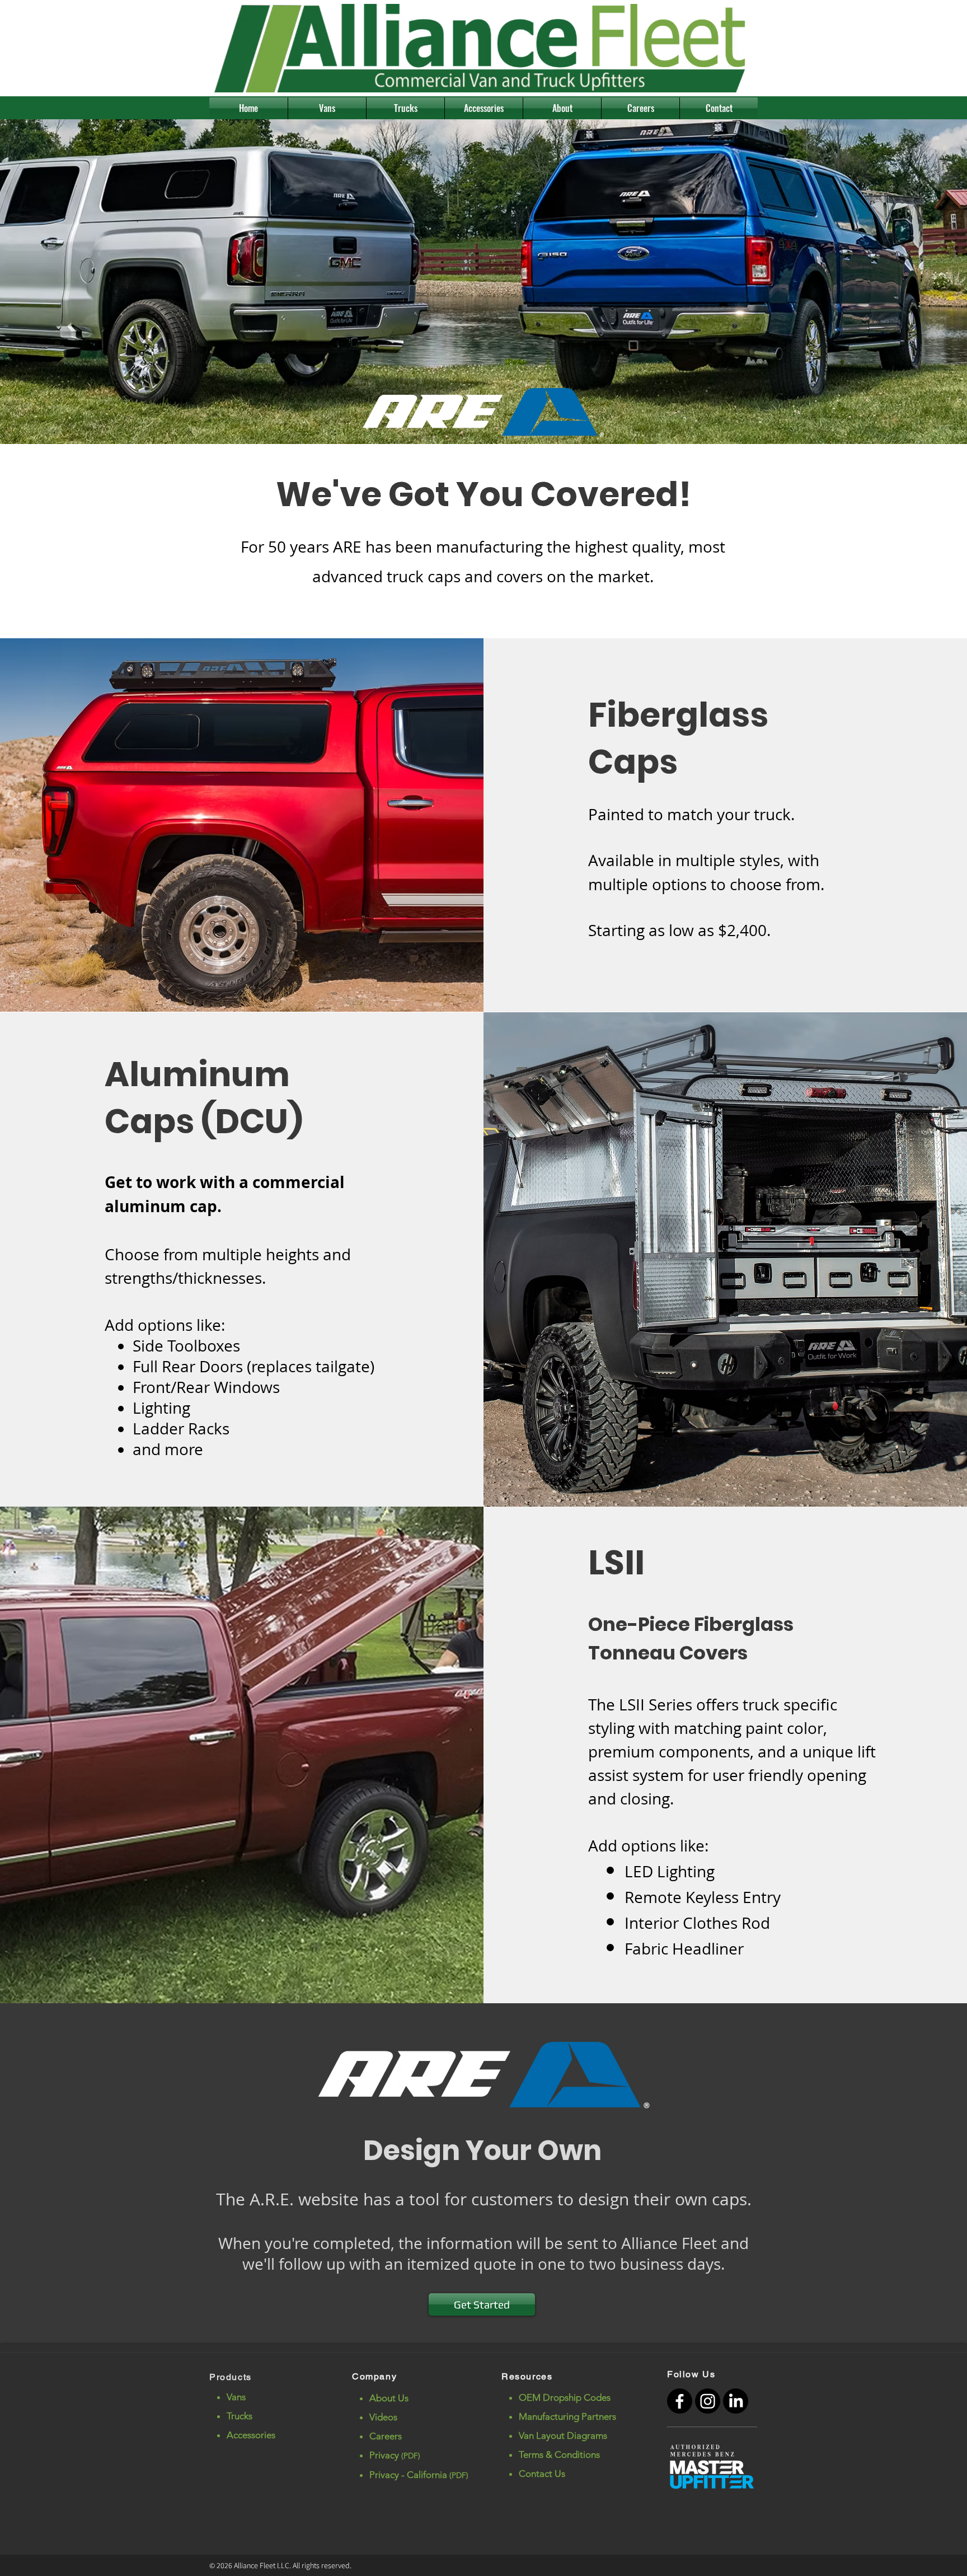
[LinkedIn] (736, 2401)
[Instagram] (708, 2401)
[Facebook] (680, 2401)
